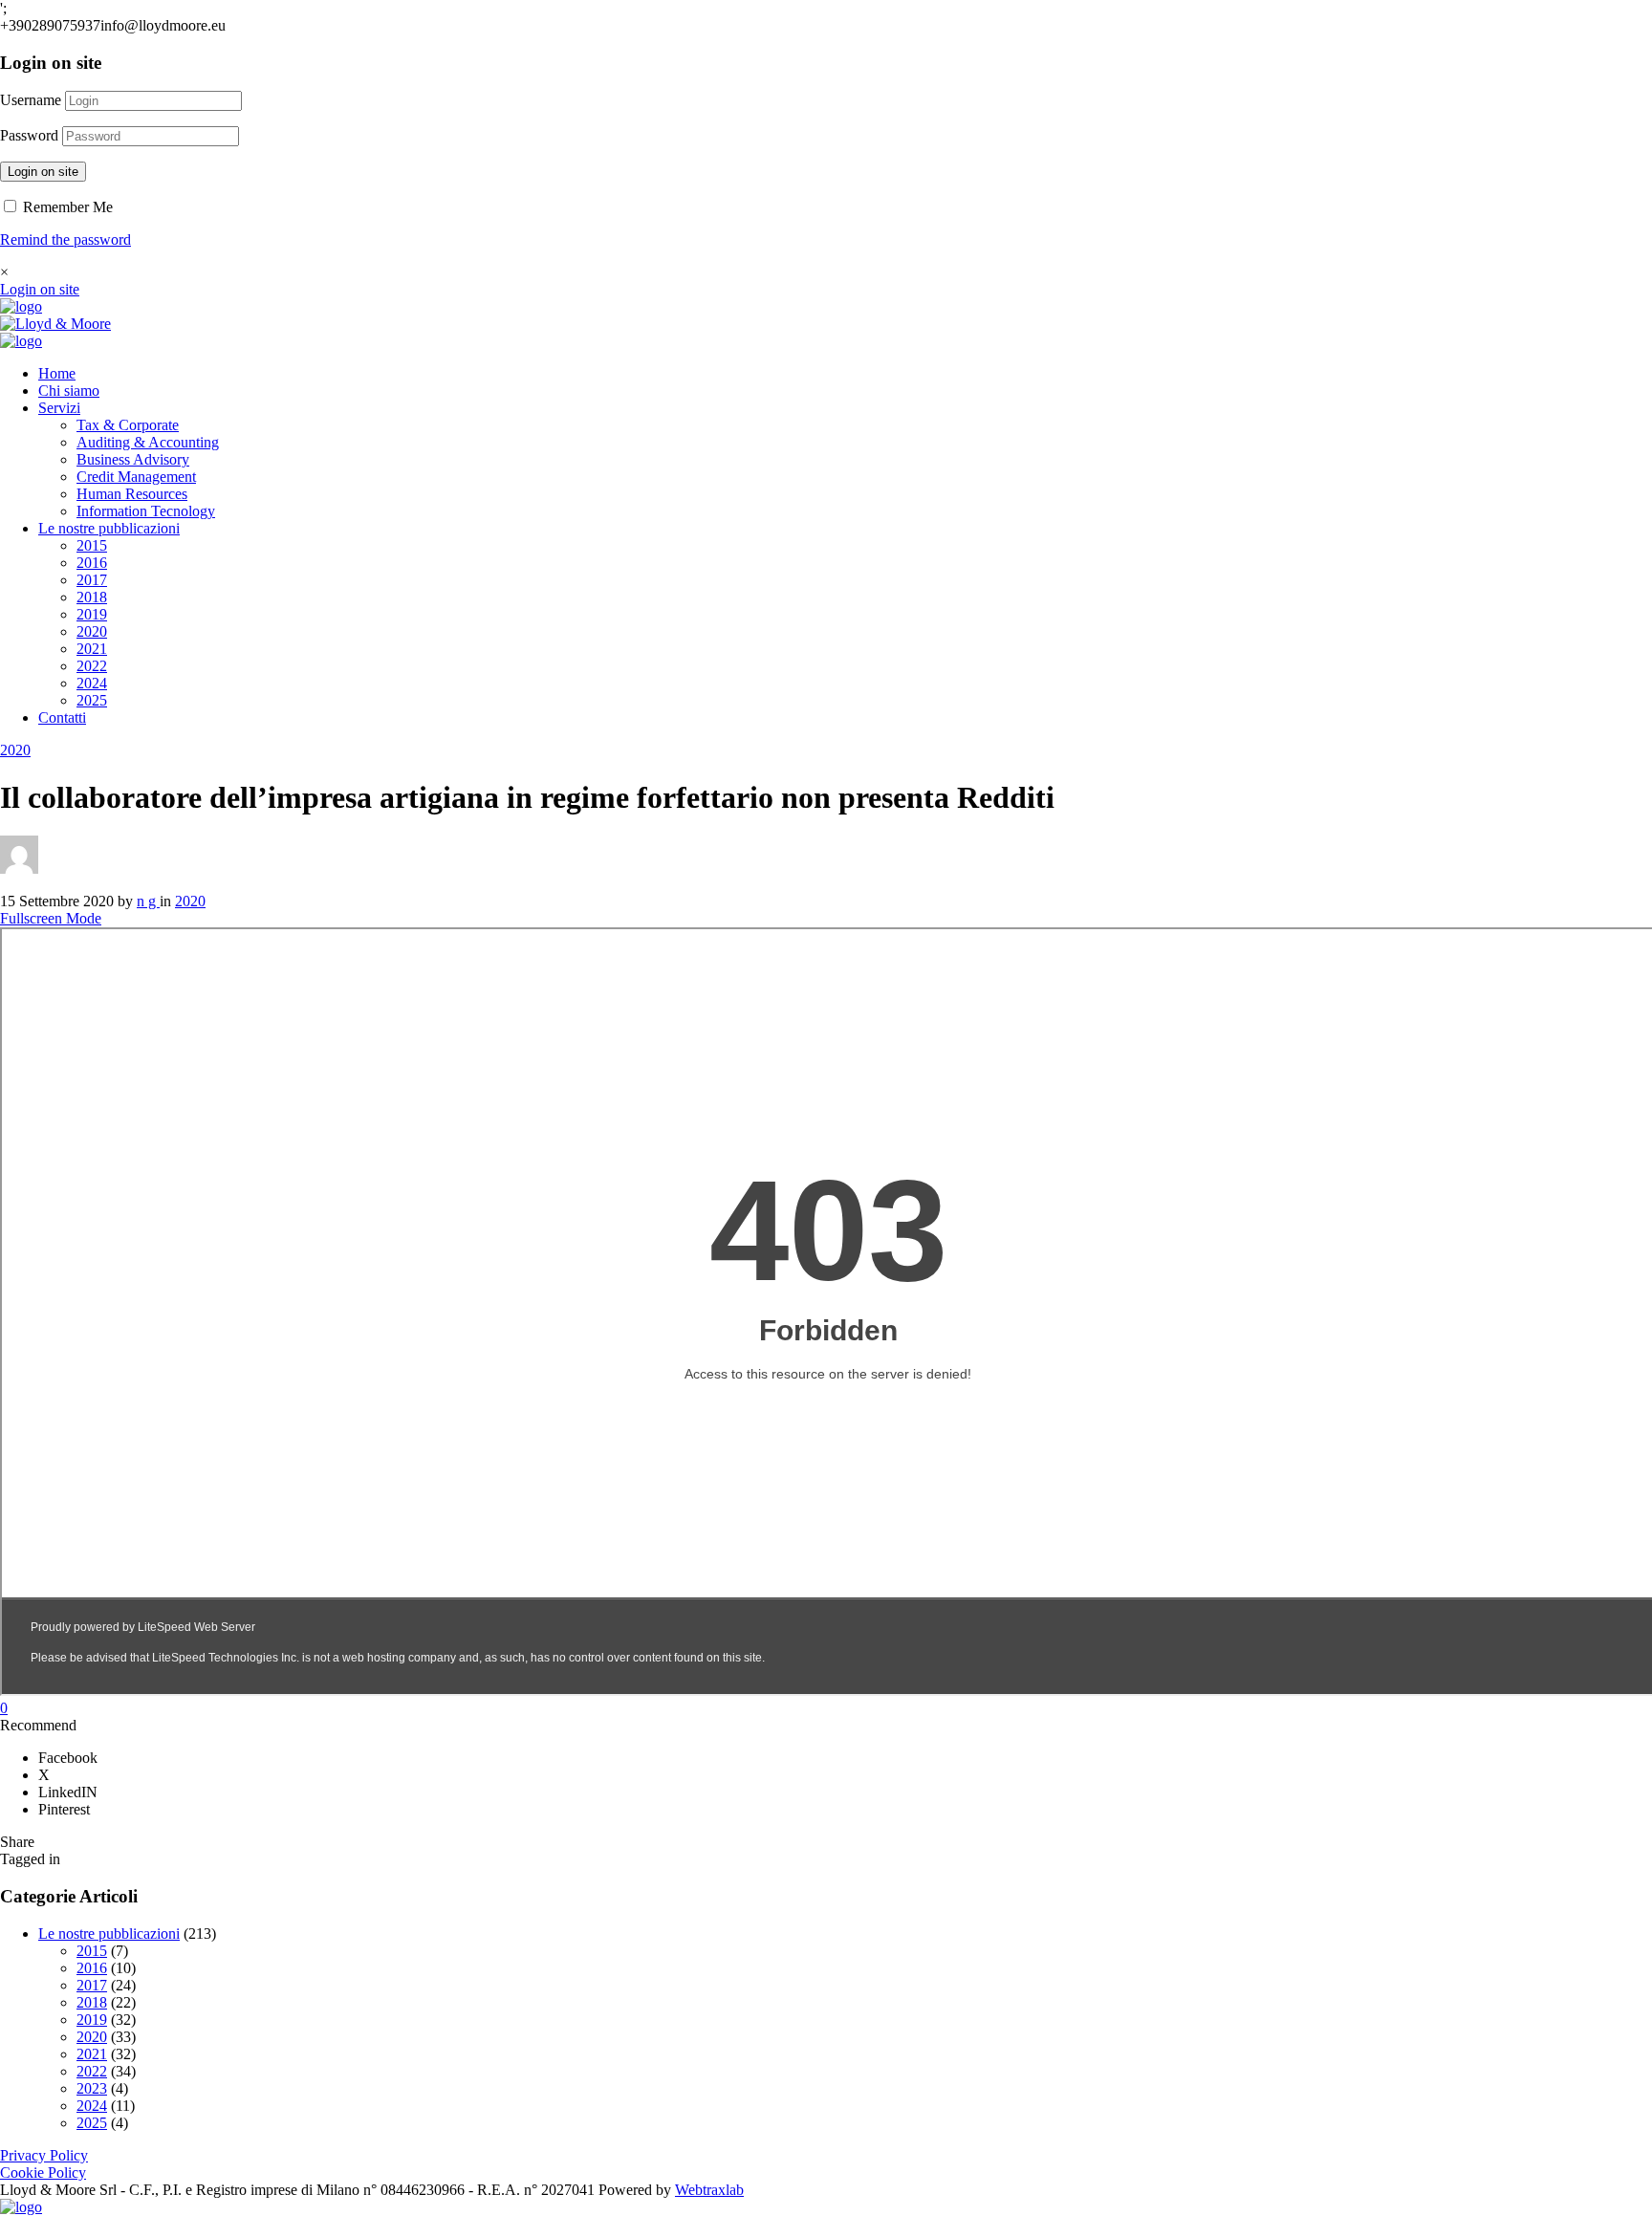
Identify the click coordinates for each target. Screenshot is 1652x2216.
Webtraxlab (709, 2190)
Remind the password (65, 239)
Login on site (43, 172)
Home (57, 373)
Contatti (62, 717)
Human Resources (132, 494)
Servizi (59, 408)
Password (29, 135)
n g (148, 901)
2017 (92, 580)
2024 (92, 683)
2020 (92, 631)
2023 (92, 2088)
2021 (92, 649)
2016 (92, 563)
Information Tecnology (146, 511)
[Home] (21, 306)
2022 (92, 666)
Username (31, 100)
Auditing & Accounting (148, 442)
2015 (92, 545)
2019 (92, 614)
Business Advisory (133, 459)
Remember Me (66, 207)
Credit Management (136, 477)
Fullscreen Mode (51, 918)
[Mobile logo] (21, 2207)
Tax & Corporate (128, 425)
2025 (92, 700)
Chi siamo (69, 391)
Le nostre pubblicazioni (109, 528)
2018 (92, 597)
